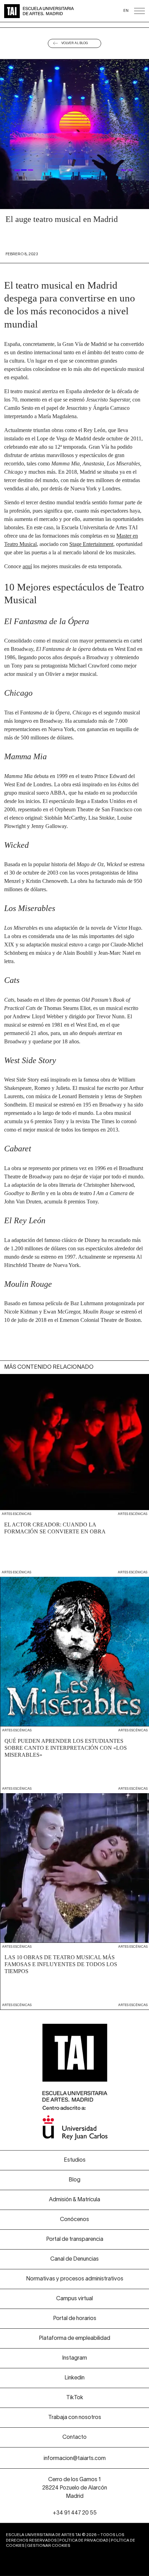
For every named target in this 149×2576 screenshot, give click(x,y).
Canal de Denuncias (74, 2259)
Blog (74, 2180)
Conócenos (74, 2220)
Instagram (74, 2358)
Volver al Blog (75, 43)
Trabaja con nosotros (75, 2418)
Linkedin (74, 2378)
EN (126, 11)
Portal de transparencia (75, 2239)
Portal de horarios (75, 2319)
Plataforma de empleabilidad (74, 2338)
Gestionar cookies (49, 2546)
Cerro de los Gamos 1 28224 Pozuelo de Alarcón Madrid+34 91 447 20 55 (75, 2496)
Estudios (75, 2160)
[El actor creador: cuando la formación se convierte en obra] (74, 1469)
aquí (27, 566)
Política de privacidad (84, 2541)
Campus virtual (74, 2299)
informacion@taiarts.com (75, 2459)
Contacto (74, 2437)
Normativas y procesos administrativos (75, 2279)
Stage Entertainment (91, 544)
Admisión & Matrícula (74, 2200)
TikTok (75, 2398)
